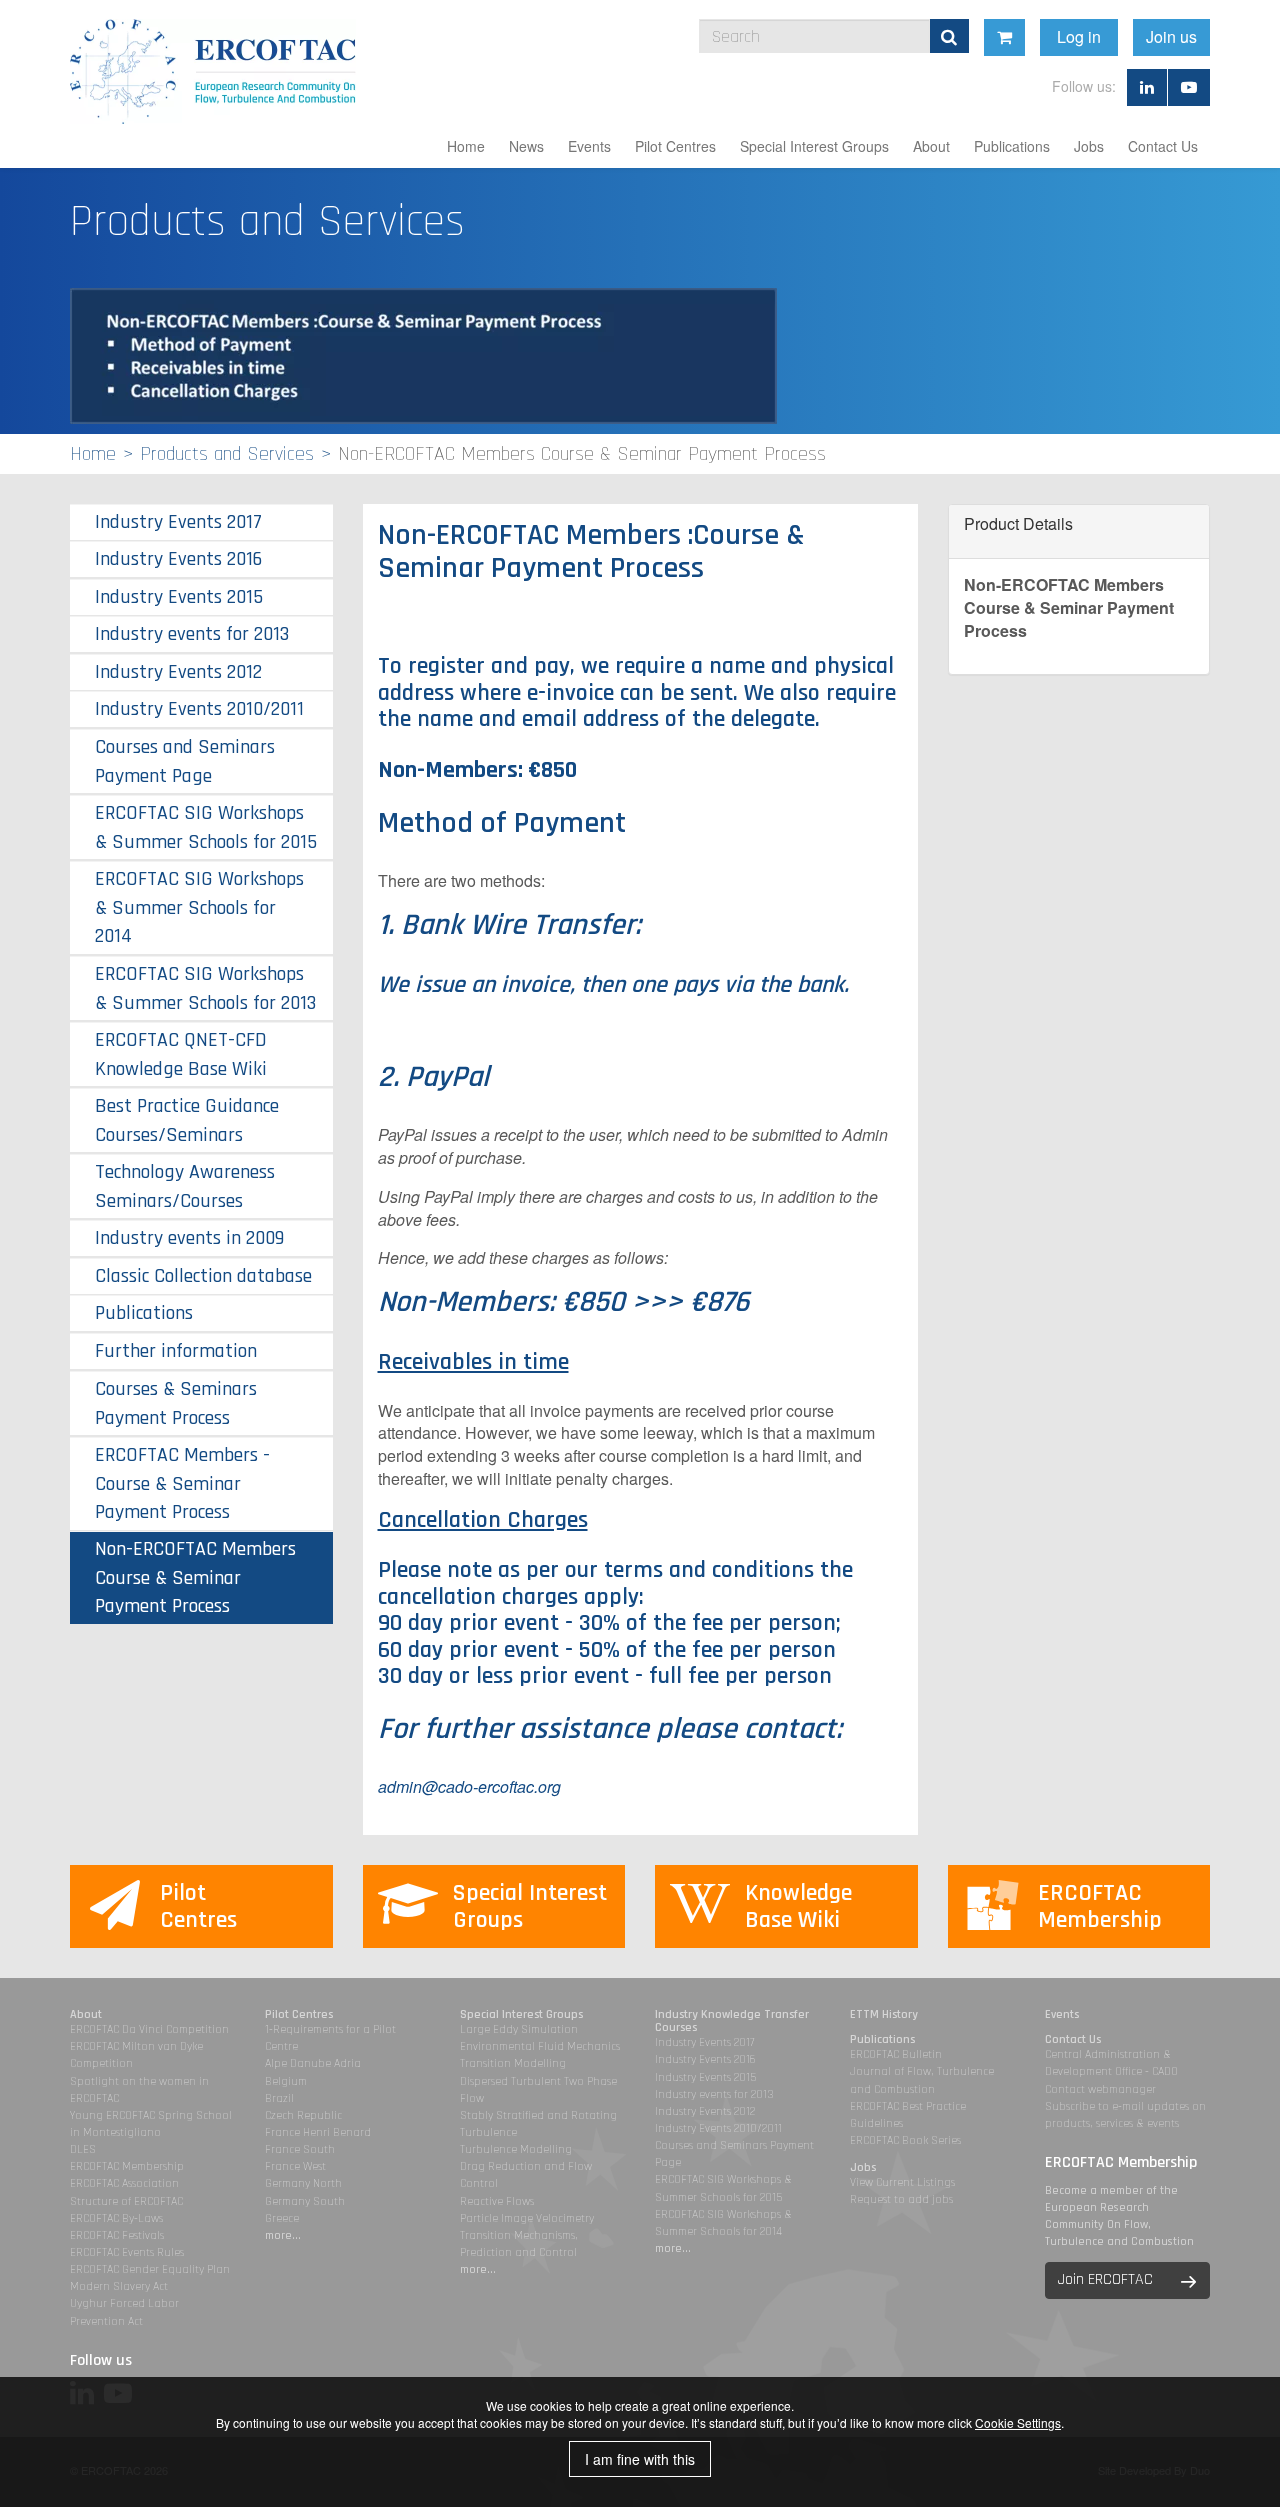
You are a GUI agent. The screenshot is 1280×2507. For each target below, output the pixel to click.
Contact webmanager (1100, 2089)
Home (466, 146)
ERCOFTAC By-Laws (116, 2218)
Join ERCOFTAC (1105, 2279)
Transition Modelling (513, 2063)
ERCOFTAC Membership (127, 2166)
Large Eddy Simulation (519, 2029)
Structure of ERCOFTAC (126, 2201)
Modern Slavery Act (119, 2286)
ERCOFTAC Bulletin (896, 2054)
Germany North (303, 2183)
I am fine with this (640, 2459)
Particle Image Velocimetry (527, 2218)
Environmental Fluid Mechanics (540, 2046)
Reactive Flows (497, 2201)
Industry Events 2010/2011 (199, 709)
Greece (282, 2218)
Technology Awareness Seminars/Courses (185, 1186)
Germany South (305, 2201)
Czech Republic (303, 2115)
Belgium (286, 2081)
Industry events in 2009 (189, 1238)
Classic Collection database (203, 1276)
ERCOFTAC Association (124, 2183)
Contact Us (1163, 146)
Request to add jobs (901, 2199)
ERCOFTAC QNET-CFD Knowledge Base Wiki (181, 1054)
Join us (1171, 36)
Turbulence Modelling (516, 2149)
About (931, 146)
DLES (83, 2149)
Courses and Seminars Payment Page (185, 761)
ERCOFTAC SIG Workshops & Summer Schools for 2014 (199, 907)
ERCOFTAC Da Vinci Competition (149, 2029)
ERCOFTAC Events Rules (127, 2252)
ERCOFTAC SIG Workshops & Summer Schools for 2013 (205, 988)
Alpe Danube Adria (313, 2063)
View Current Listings (902, 2182)
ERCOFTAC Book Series (905, 2140)
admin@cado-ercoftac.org (469, 1786)
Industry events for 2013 (192, 634)
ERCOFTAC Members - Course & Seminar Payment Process (182, 1483)
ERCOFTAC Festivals (117, 2235)
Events (589, 146)
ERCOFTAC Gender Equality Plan (150, 2269)
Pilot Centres (675, 146)
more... (283, 2235)
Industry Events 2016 (178, 559)
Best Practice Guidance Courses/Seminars (187, 1120)
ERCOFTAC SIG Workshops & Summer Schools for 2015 (206, 827)
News (526, 146)
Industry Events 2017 (178, 522)
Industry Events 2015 (179, 597)
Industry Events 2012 (178, 672)
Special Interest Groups (814, 146)
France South (300, 2149)
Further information (176, 1351)
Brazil (279, 2098)
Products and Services (227, 454)
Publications (1012, 146)
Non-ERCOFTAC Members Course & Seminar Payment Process (195, 1577)
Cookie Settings (1018, 2422)
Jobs (1089, 146)
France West (295, 2166)
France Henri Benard (318, 2132)
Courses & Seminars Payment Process (176, 1403)
